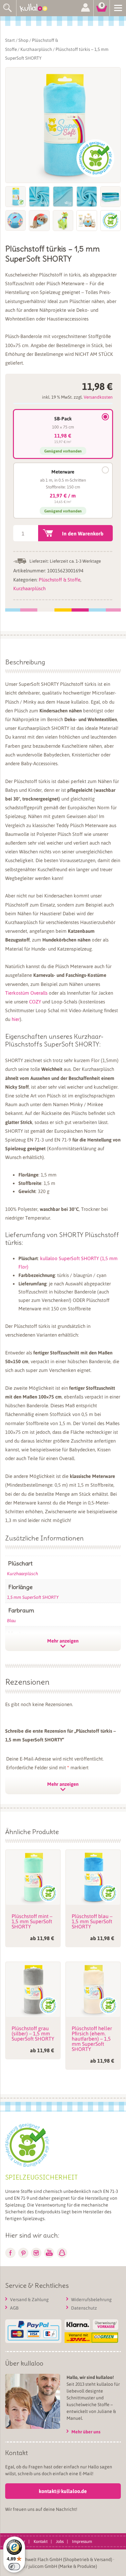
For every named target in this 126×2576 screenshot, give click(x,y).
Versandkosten (98, 397)
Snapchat (62, 2253)
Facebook (10, 2253)
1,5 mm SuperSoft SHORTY (33, 1597)
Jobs (60, 2541)
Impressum (82, 2541)
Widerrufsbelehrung (91, 2299)
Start (10, 40)
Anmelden (85, 8)
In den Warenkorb (83, 533)
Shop (23, 40)
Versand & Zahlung (29, 2299)
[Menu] (118, 7)
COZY (35, 1001)
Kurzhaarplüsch (36, 49)
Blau (11, 1620)
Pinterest (23, 2253)
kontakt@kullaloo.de (63, 2491)
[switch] (14, 2567)
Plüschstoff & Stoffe (60, 580)
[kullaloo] (36, 8)
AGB (14, 2308)
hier (16, 1019)
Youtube (49, 2253)
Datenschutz (84, 2308)
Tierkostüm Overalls (26, 993)
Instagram (36, 2253)
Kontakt (41, 2541)
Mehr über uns (86, 2432)
